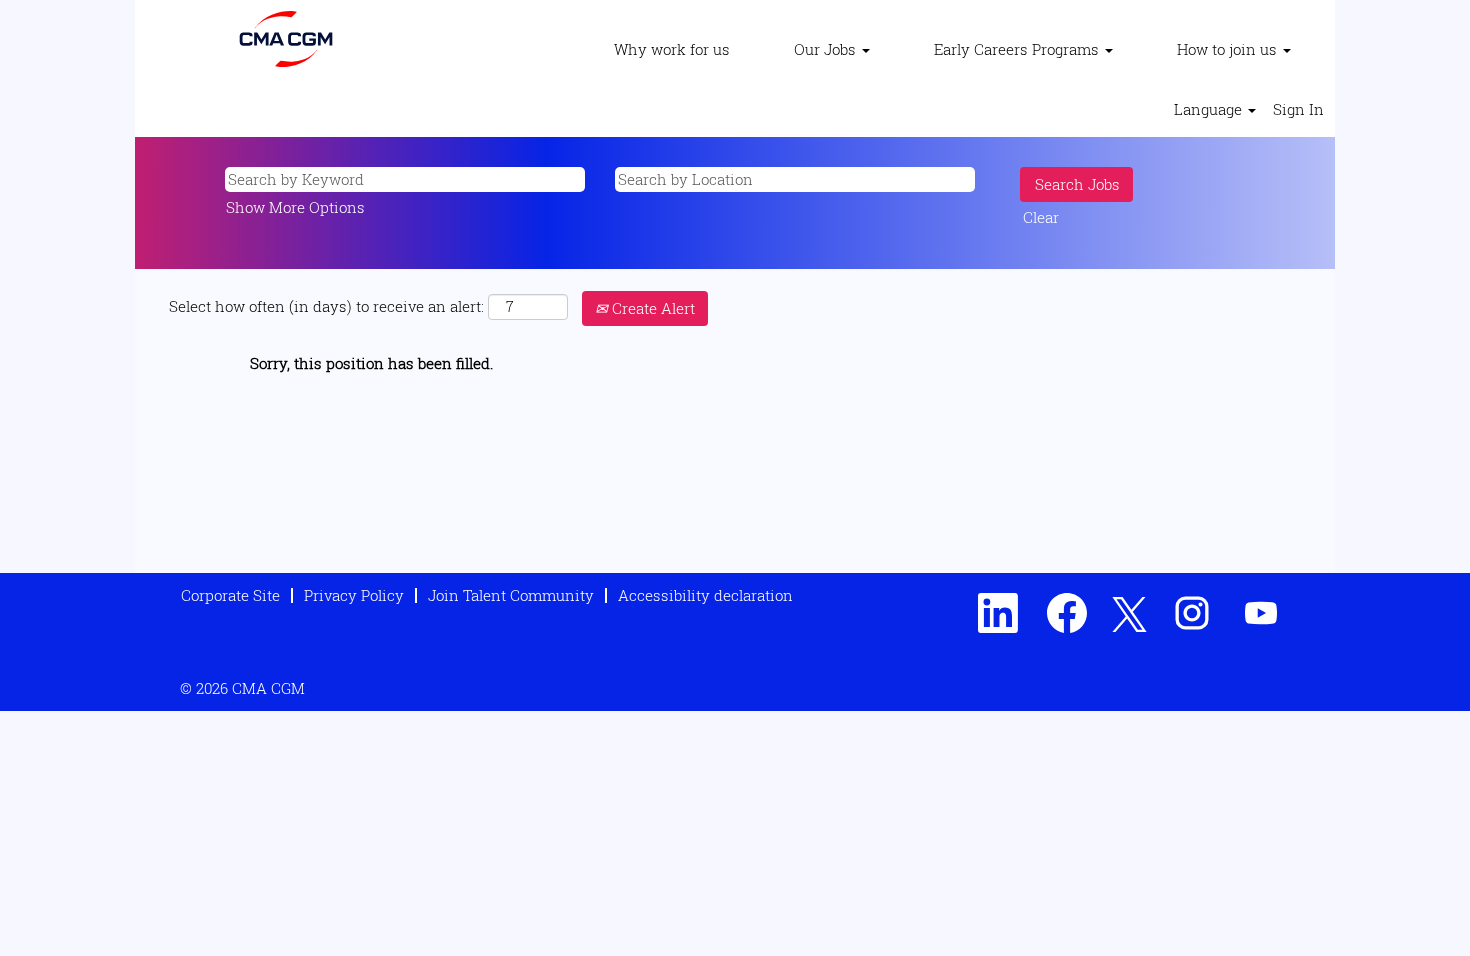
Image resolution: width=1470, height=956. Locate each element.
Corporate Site (230, 595)
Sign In (1298, 109)
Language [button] (1210, 109)
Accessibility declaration (705, 595)
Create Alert (651, 308)
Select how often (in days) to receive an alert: (326, 306)
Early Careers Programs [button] (1018, 49)
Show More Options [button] (295, 207)
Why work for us (672, 49)
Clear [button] (1041, 217)
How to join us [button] (1229, 49)
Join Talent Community (511, 595)
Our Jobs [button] (827, 49)
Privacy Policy (354, 595)
